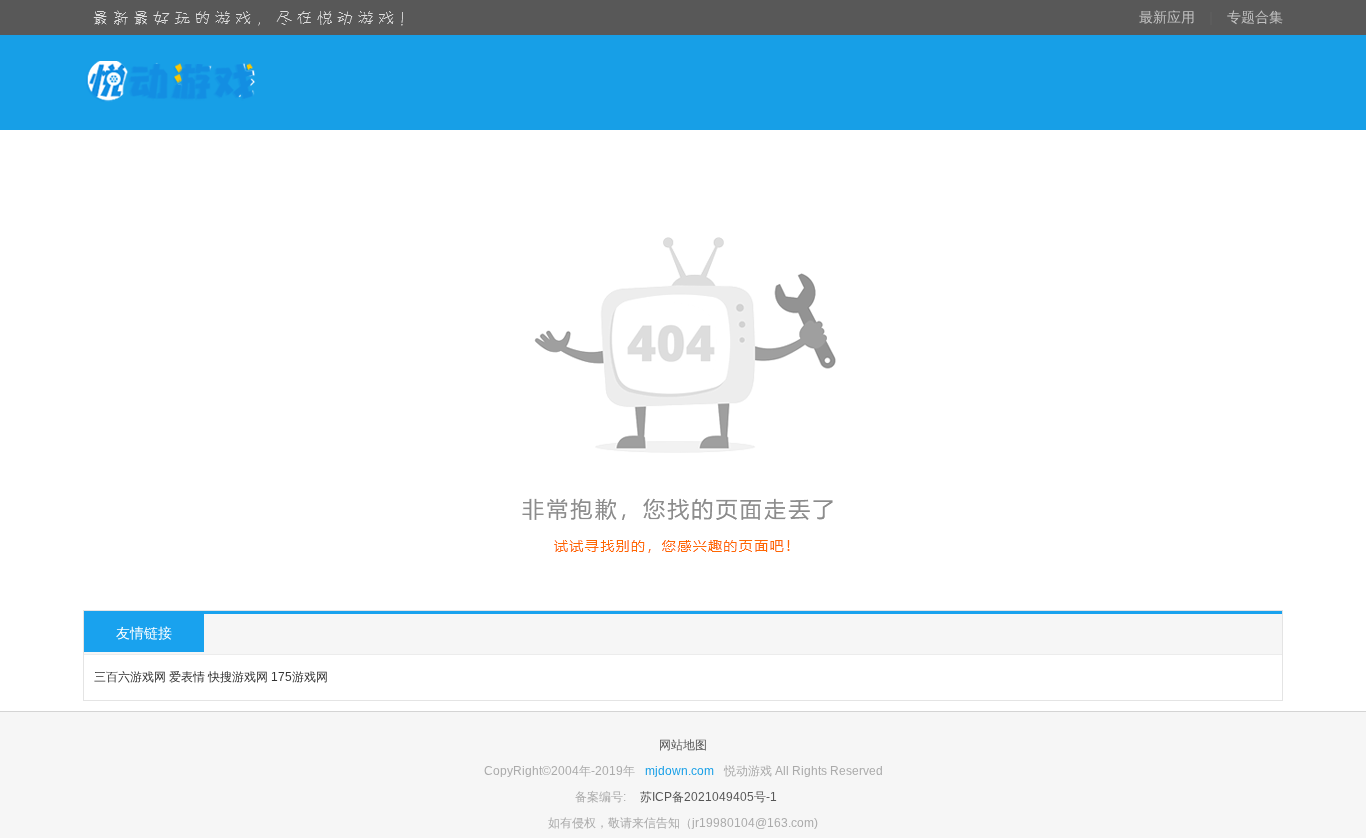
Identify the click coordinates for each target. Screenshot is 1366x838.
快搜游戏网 (238, 677)
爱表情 (187, 677)
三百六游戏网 (130, 677)
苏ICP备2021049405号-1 (708, 797)
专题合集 (1255, 17)
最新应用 (1167, 17)
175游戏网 (299, 677)
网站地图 (683, 745)
